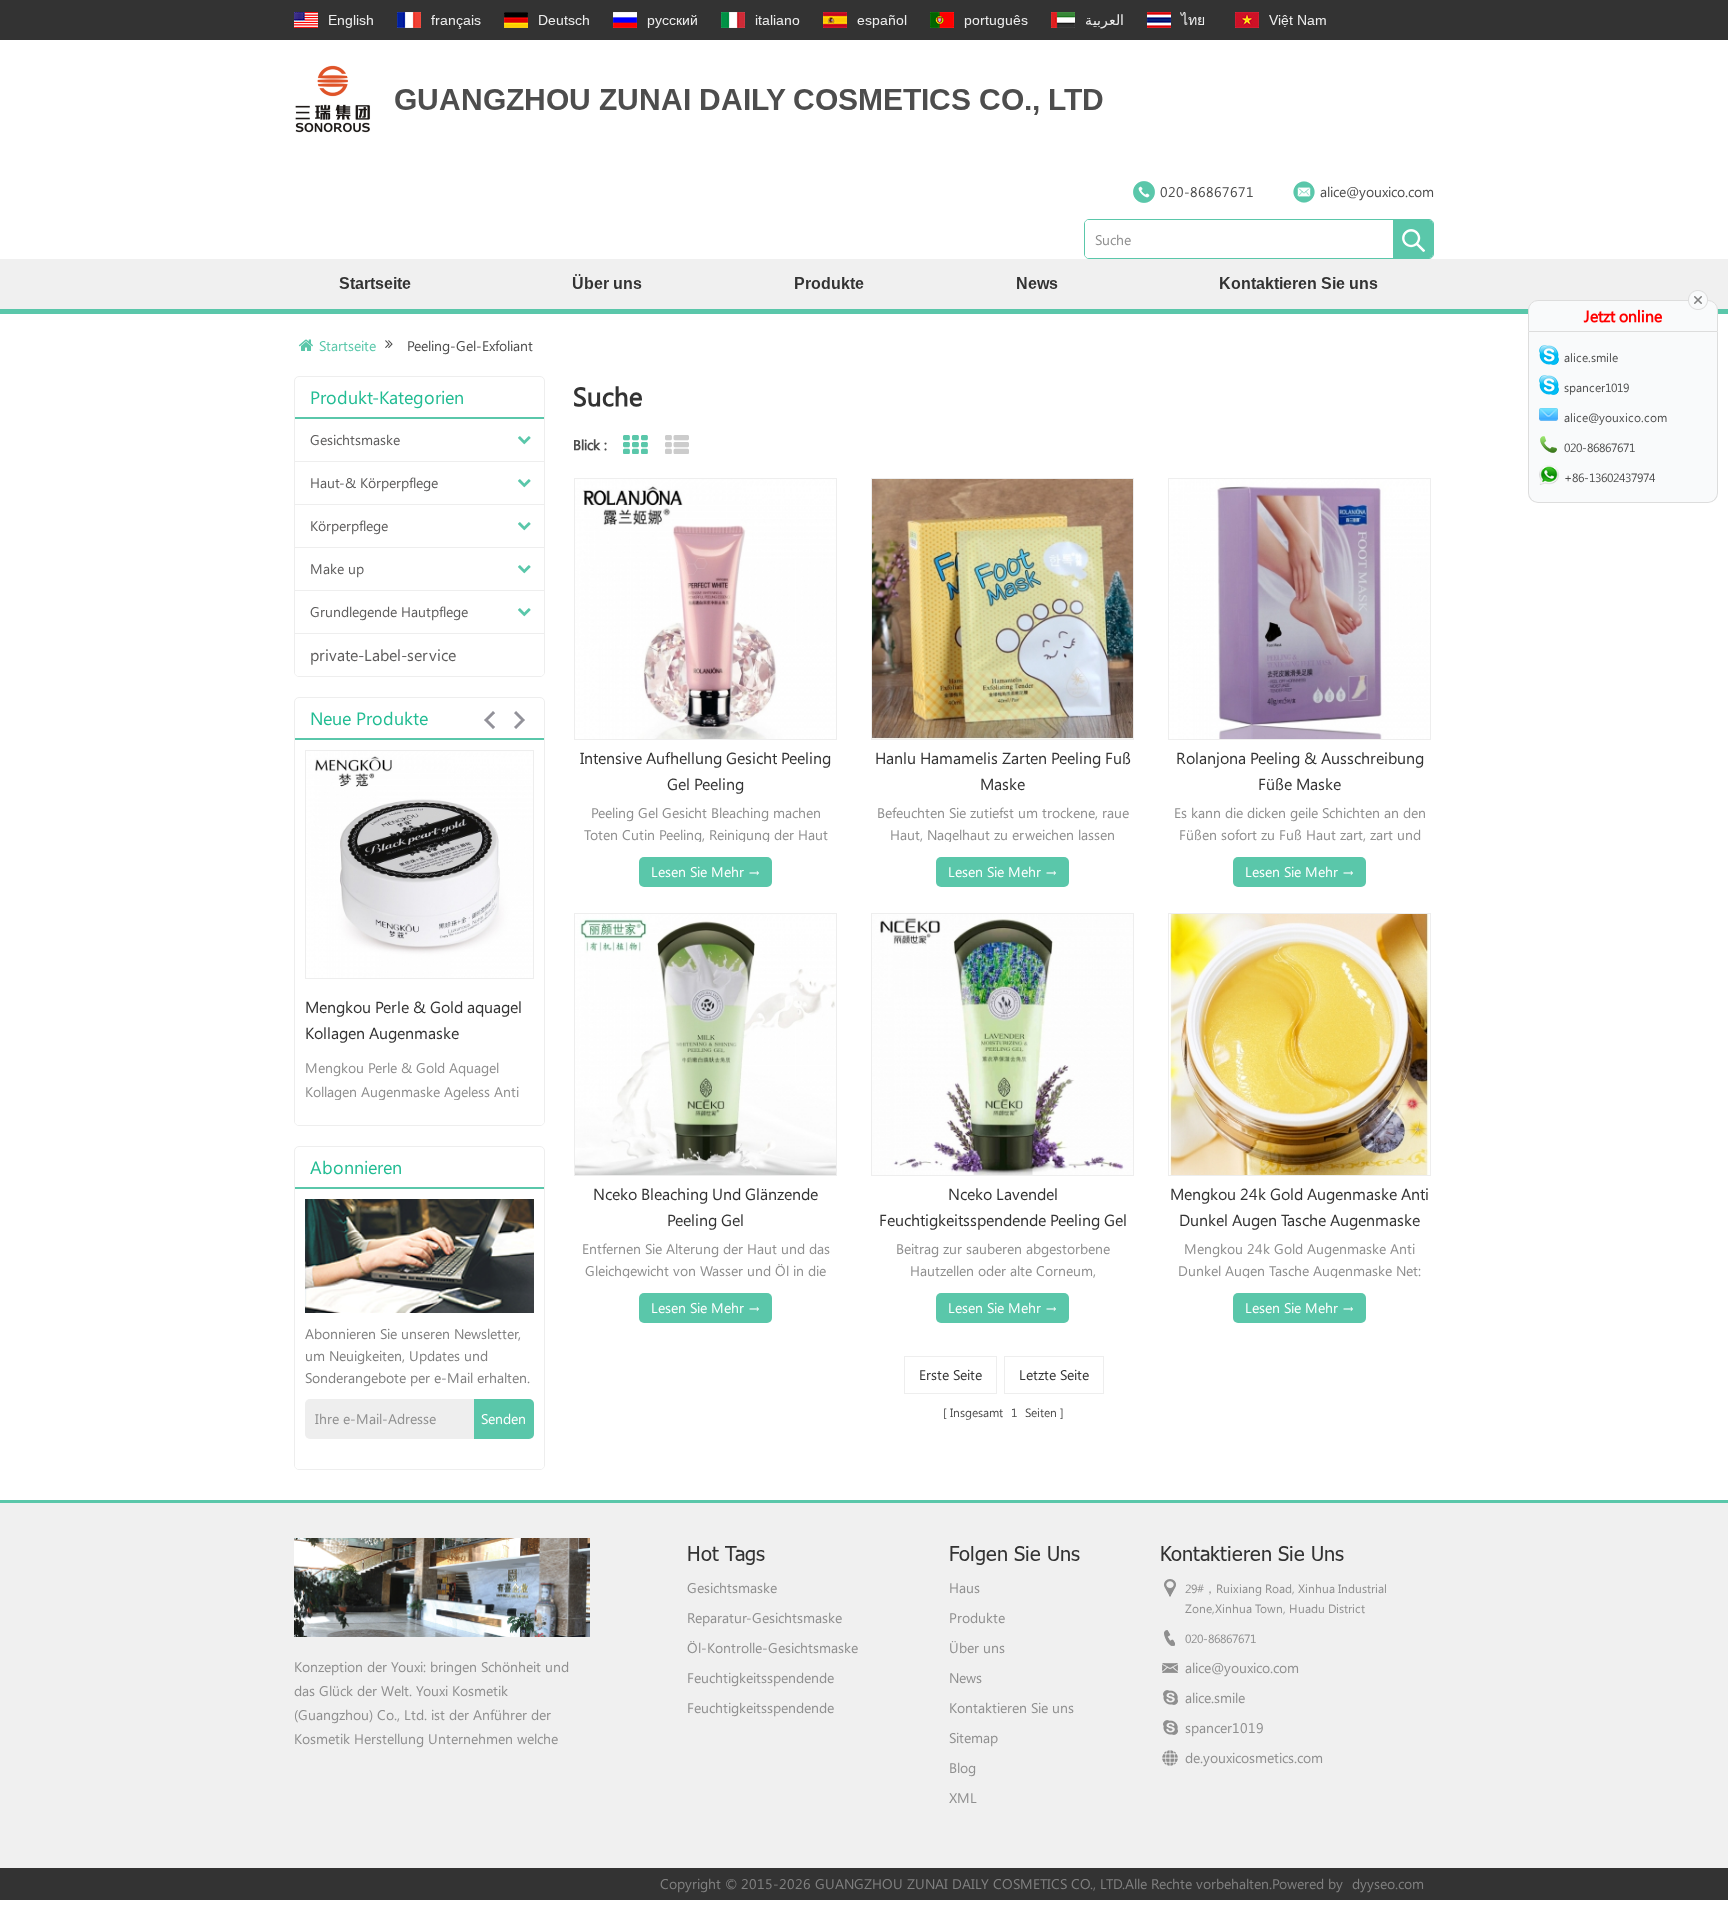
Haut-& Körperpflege (374, 482)
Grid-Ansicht (634, 445)
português (996, 20)
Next (519, 720)
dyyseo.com (1388, 1883)
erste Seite (950, 1374)
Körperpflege (349, 525)
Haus (964, 1587)
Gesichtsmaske (355, 439)
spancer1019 (1224, 1727)
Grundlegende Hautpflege (389, 611)
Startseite (375, 283)
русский (672, 20)
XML (963, 1797)
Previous (489, 720)
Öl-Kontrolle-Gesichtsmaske (772, 1647)
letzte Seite (1054, 1374)
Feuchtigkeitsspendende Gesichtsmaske (760, 1678)
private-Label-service (383, 654)
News (1037, 283)
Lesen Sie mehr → (705, 871)
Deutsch (564, 20)
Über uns (607, 283)
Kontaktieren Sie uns (1298, 283)
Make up (337, 568)
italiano (777, 20)
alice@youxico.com (1377, 191)
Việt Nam (1298, 20)
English (351, 20)
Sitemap (973, 1737)
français (456, 20)
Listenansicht (676, 445)
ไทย (1193, 20)
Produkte (829, 283)
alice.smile (1215, 1697)
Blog (962, 1767)
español (882, 20)
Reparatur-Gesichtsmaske (764, 1617)
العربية (1104, 20)
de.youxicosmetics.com (1254, 1757)
